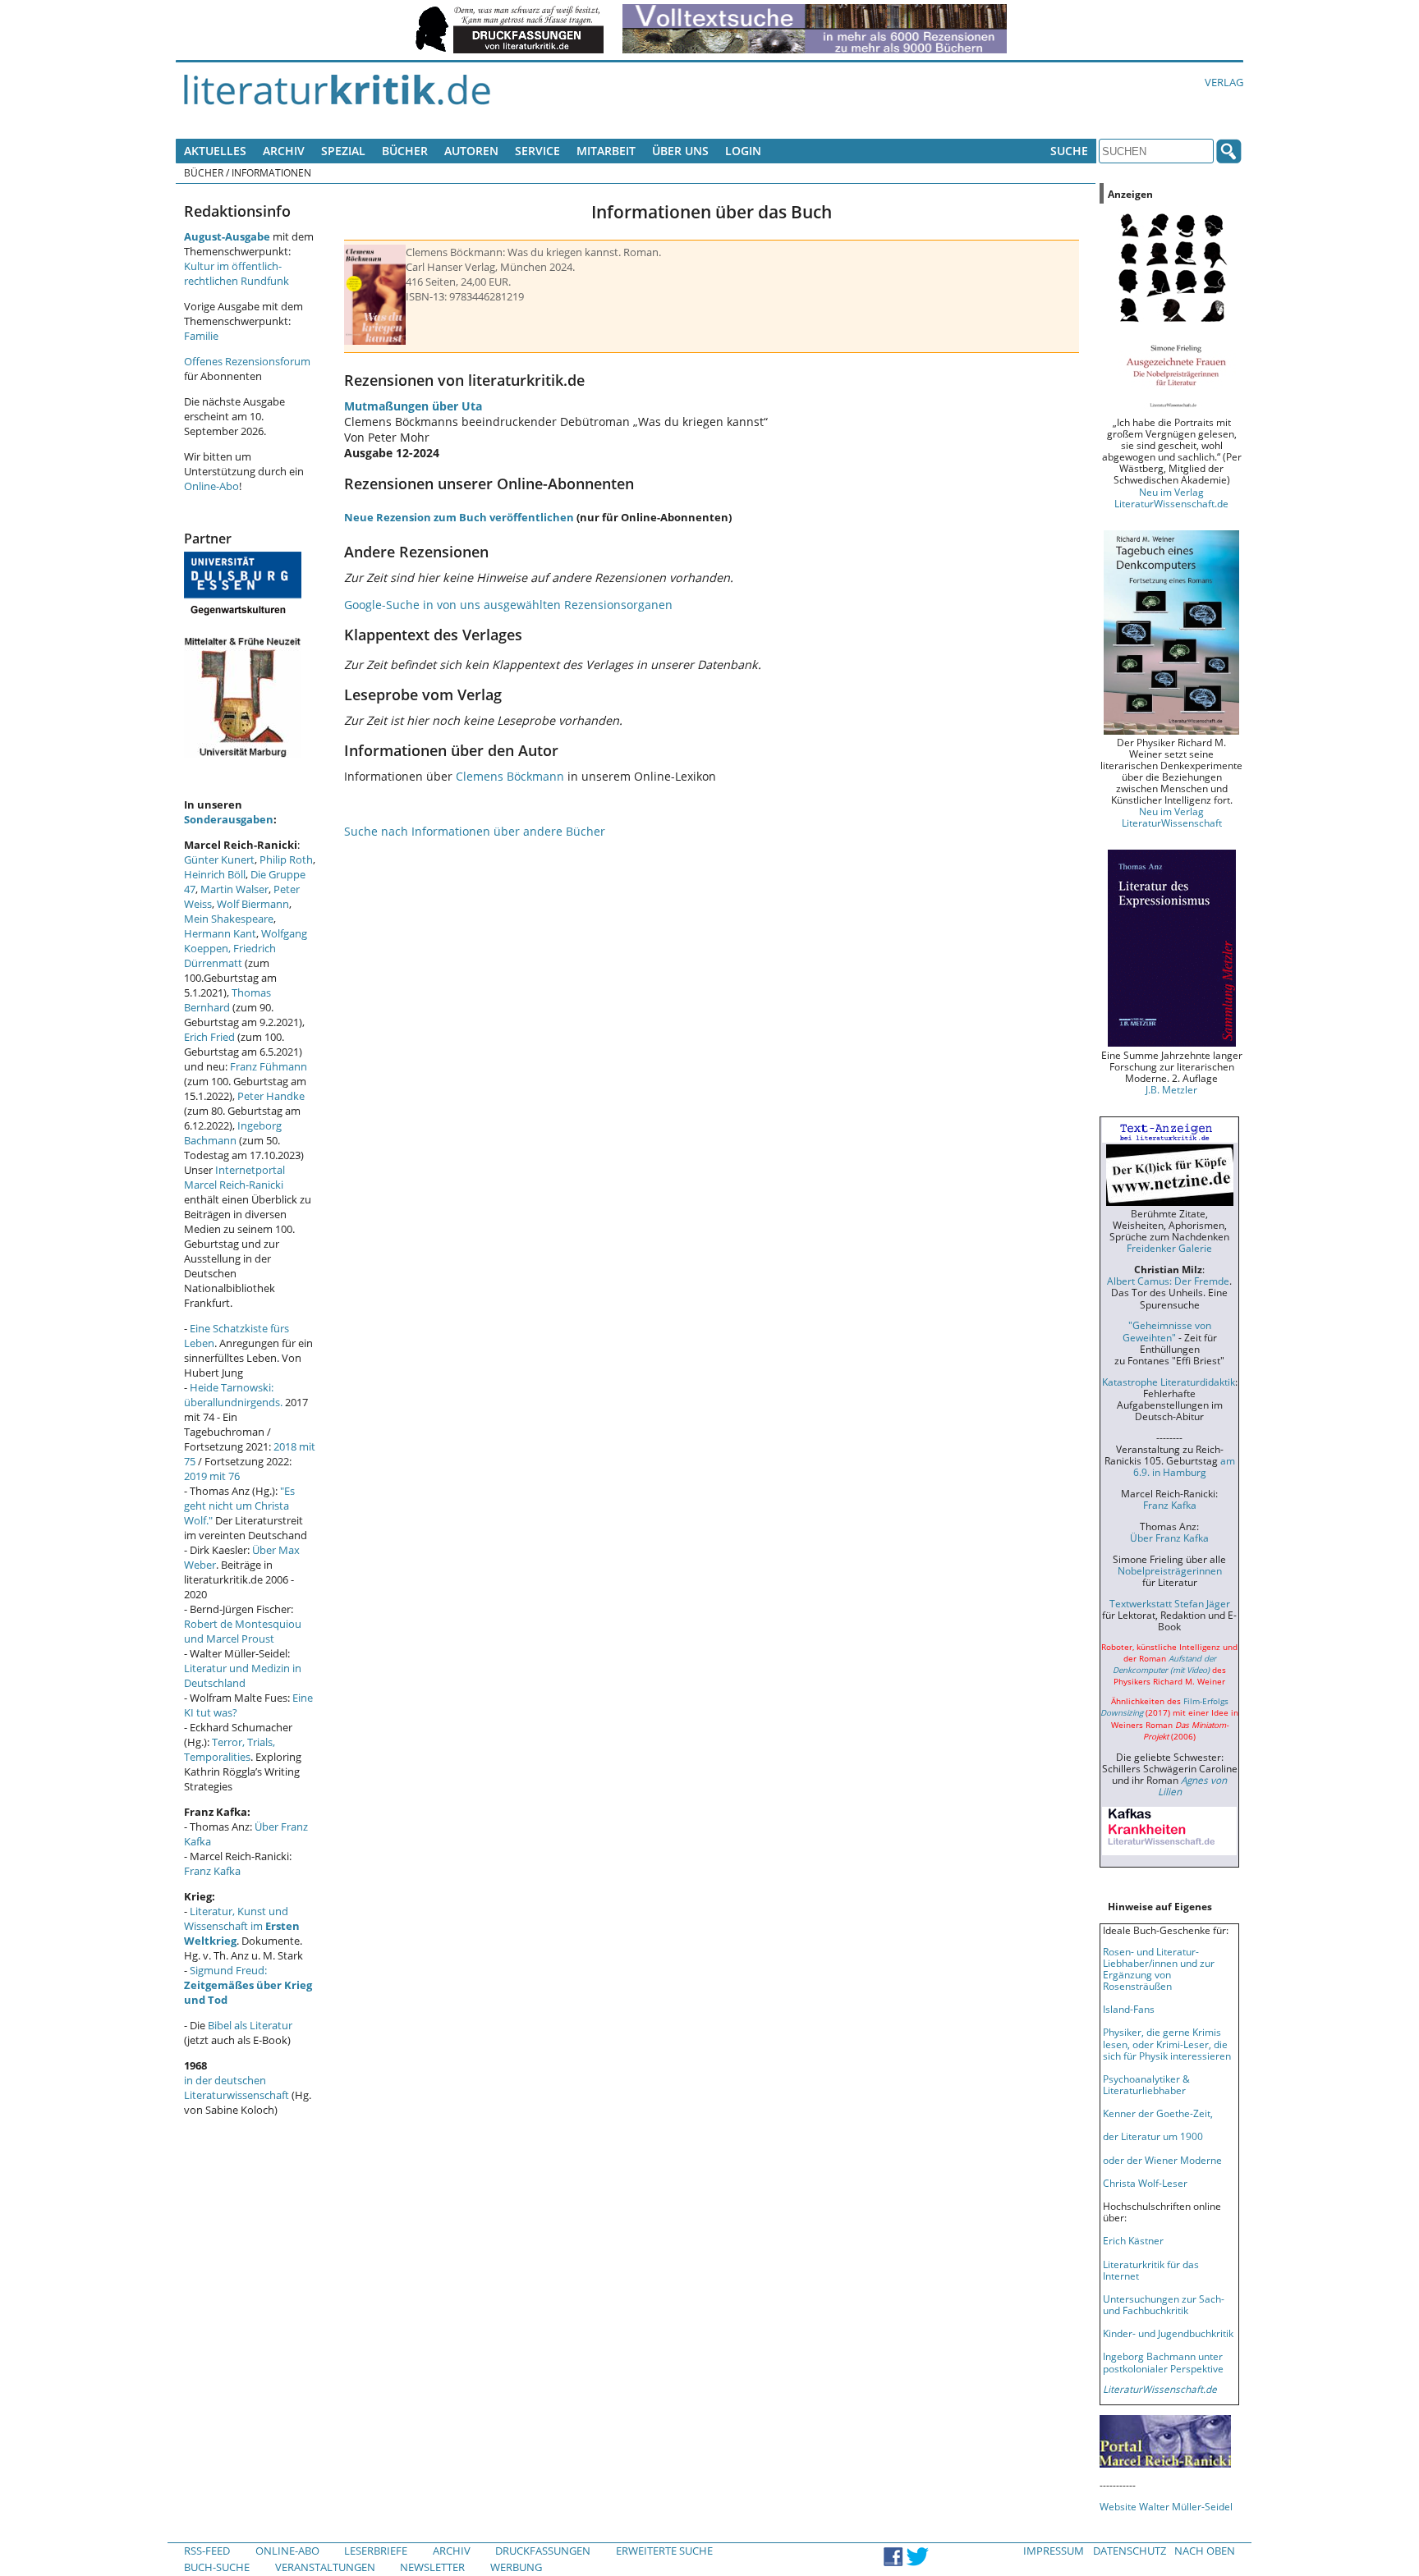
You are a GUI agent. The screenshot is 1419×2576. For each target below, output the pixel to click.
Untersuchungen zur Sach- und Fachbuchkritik (1164, 2304)
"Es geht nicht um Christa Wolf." (239, 1506)
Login (743, 151)
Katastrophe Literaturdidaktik (1169, 1382)
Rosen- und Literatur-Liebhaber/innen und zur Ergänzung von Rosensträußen (1159, 1969)
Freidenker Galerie (1169, 1248)
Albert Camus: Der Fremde (1168, 1281)
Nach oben (1205, 2551)
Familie (201, 336)
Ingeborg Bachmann (233, 1133)
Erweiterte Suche (664, 2551)
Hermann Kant (220, 933)
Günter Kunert (219, 859)
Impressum (1054, 2551)
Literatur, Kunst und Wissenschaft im (242, 1926)
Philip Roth (286, 859)
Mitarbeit (606, 151)
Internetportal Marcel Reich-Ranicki (234, 1177)
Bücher (405, 151)
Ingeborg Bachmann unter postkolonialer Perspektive (1163, 2362)
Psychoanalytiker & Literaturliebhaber (1146, 2084)
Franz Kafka (212, 1871)
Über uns (680, 151)
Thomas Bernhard (227, 1000)
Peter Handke (271, 1096)
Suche (1069, 151)
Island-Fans (1129, 2009)
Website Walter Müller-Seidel (1166, 2506)
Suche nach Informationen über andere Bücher (475, 831)
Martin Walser (234, 889)
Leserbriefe (376, 2551)
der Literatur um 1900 (1153, 2136)
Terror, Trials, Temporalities (230, 1749)
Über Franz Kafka (1169, 1538)
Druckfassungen (543, 2551)
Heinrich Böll (215, 874)
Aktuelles (215, 151)
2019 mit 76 (212, 1476)
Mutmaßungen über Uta (413, 406)
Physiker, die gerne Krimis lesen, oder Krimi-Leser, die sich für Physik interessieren (1167, 2043)
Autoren (471, 151)
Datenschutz (1130, 2551)
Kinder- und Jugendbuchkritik (1168, 2333)
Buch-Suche (217, 2567)
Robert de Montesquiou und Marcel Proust (243, 1631)
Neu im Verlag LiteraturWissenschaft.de (1171, 497)
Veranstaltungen (325, 2567)
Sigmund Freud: (248, 1985)
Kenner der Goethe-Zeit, (1158, 2113)
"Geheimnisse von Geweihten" (1167, 1331)
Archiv (284, 151)
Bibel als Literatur (250, 2025)
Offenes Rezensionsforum (247, 361)
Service (537, 151)
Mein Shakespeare (229, 919)
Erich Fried (209, 1037)
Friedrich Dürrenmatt (230, 956)
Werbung (516, 2567)
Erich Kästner (1133, 2240)
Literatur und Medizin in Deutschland (243, 1675)
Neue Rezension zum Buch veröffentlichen (459, 517)
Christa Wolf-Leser (1145, 2183)
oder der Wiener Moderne (1162, 2160)
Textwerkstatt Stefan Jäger (1170, 1603)
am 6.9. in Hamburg (1184, 1466)
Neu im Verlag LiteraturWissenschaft (1172, 817)
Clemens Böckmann (510, 776)
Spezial (343, 151)
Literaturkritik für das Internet (1151, 2270)
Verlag (1224, 82)
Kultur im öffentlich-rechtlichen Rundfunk (236, 273)
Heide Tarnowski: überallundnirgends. (233, 1395)
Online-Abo (211, 486)
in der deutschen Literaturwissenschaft (236, 2088)
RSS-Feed (207, 2551)
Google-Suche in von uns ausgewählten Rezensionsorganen (508, 605)
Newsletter (432, 2567)
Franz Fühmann (269, 1066)
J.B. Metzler (1171, 1089)
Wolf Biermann (253, 904)
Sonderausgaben (229, 819)
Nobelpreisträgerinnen (1170, 1570)
